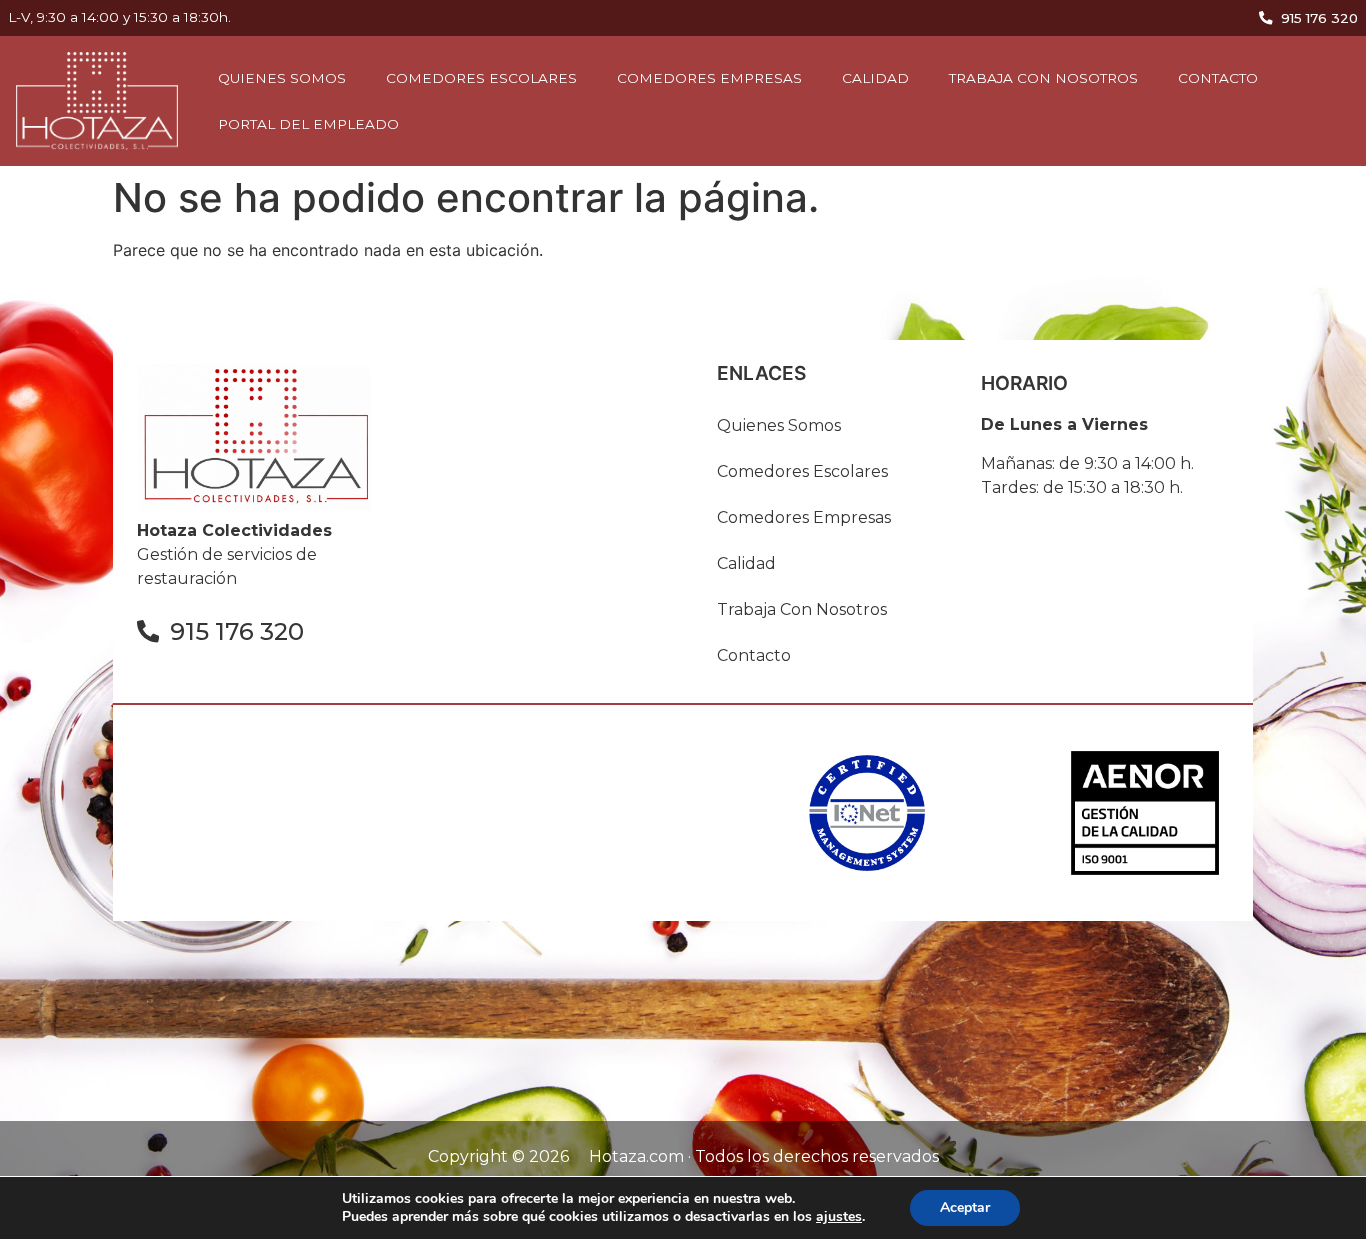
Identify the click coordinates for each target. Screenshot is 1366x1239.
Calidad (875, 78)
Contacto (1218, 78)
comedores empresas (709, 78)
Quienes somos (282, 78)
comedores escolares (481, 78)
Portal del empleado (308, 124)
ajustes (839, 1217)
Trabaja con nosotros (1043, 78)
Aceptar (965, 1207)
